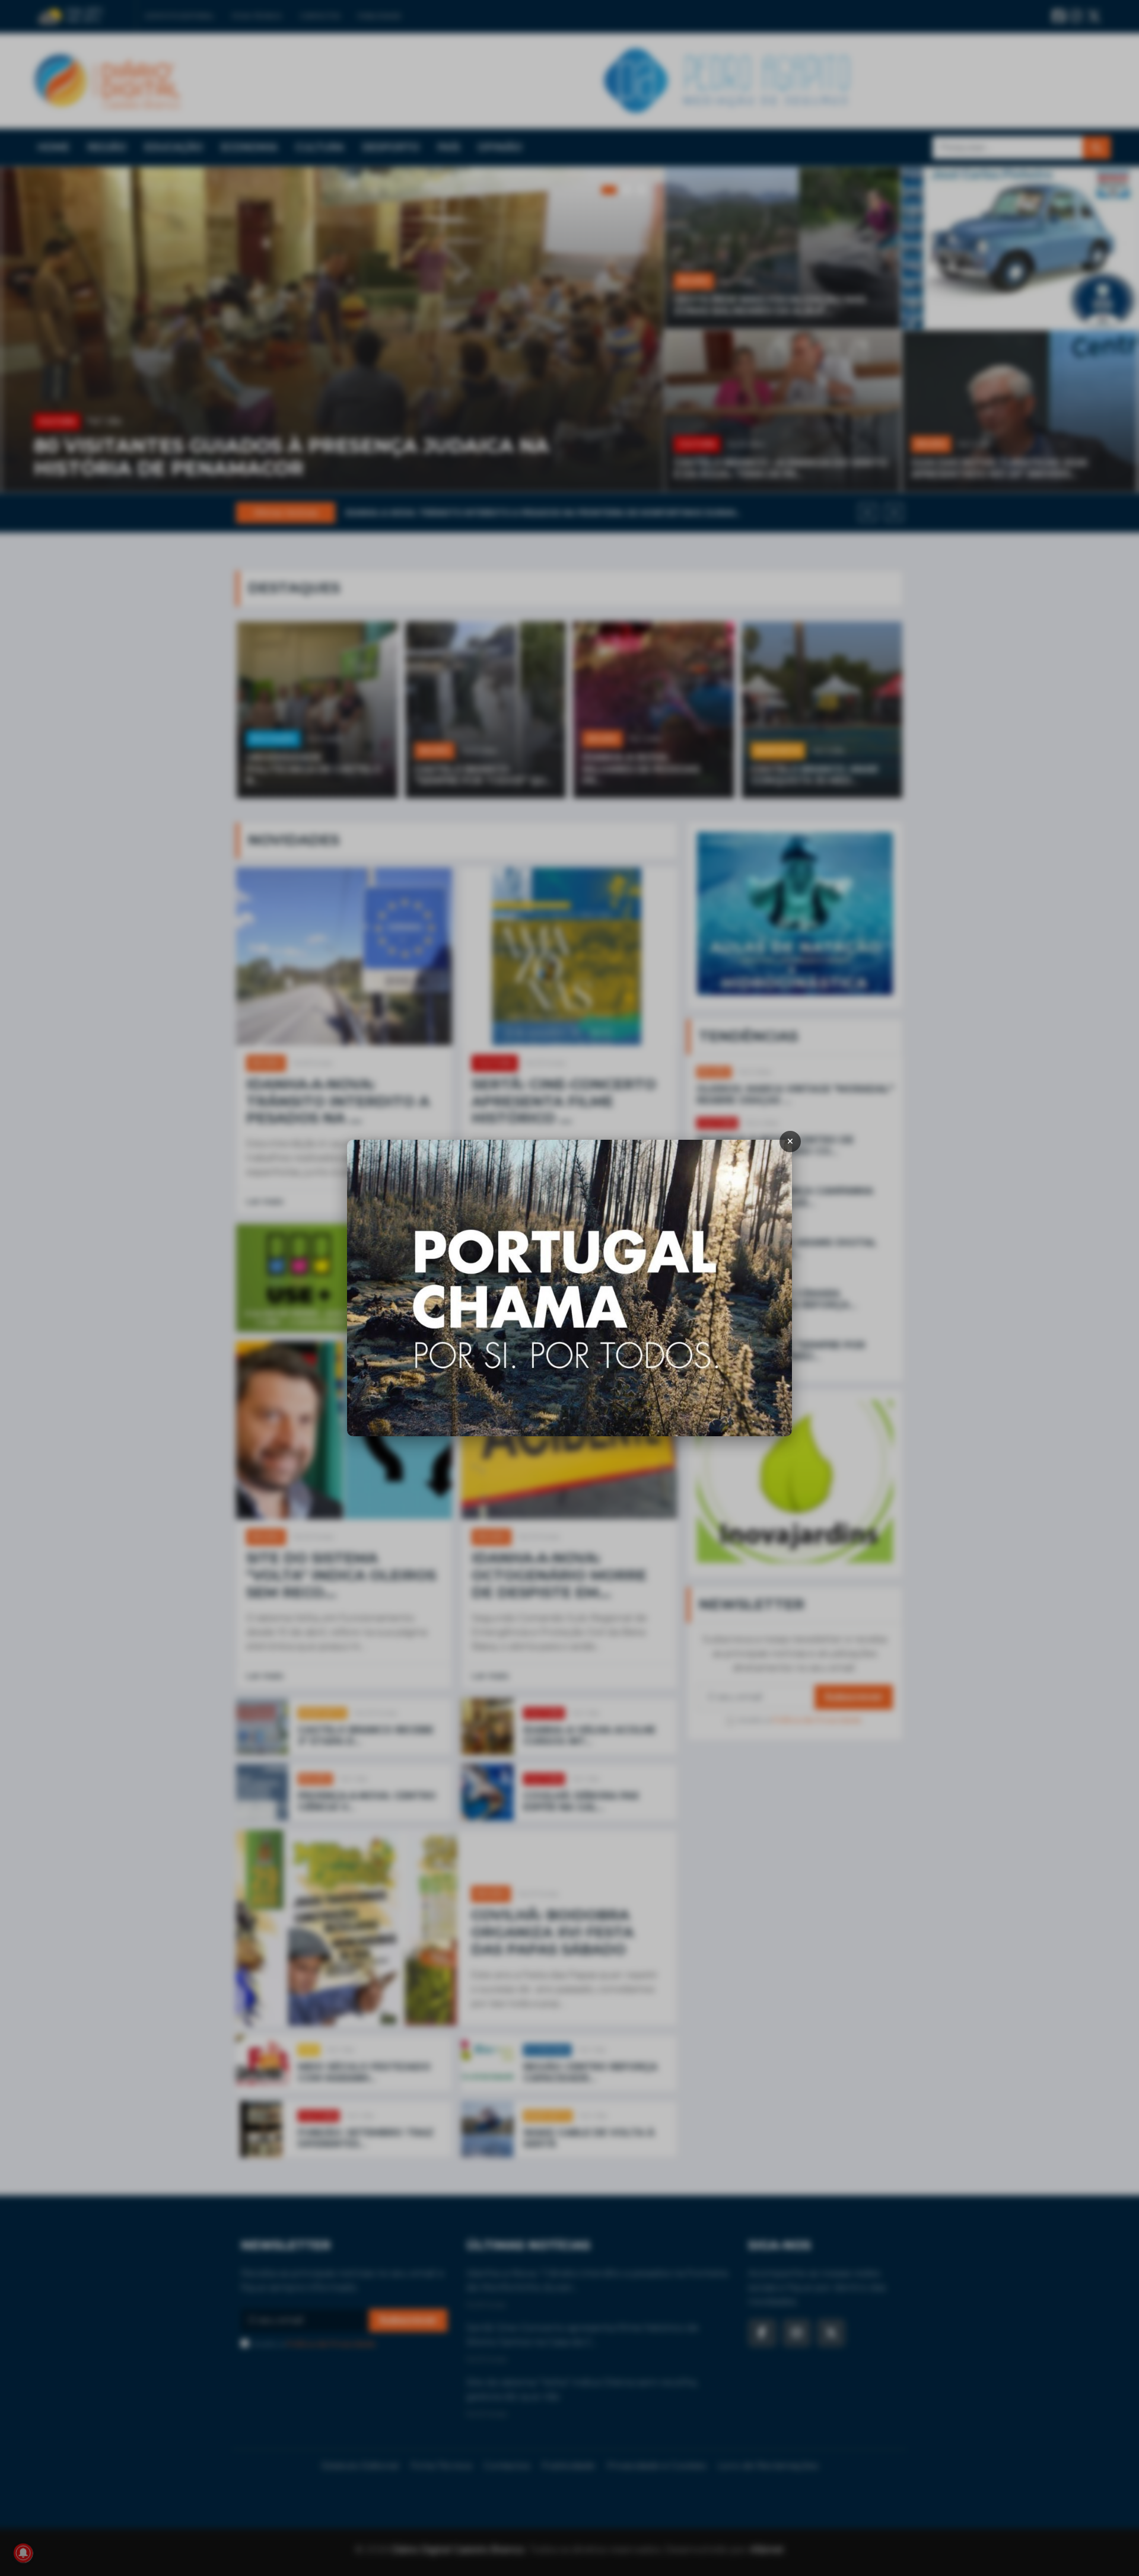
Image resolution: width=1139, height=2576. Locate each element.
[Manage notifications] (23, 2553)
